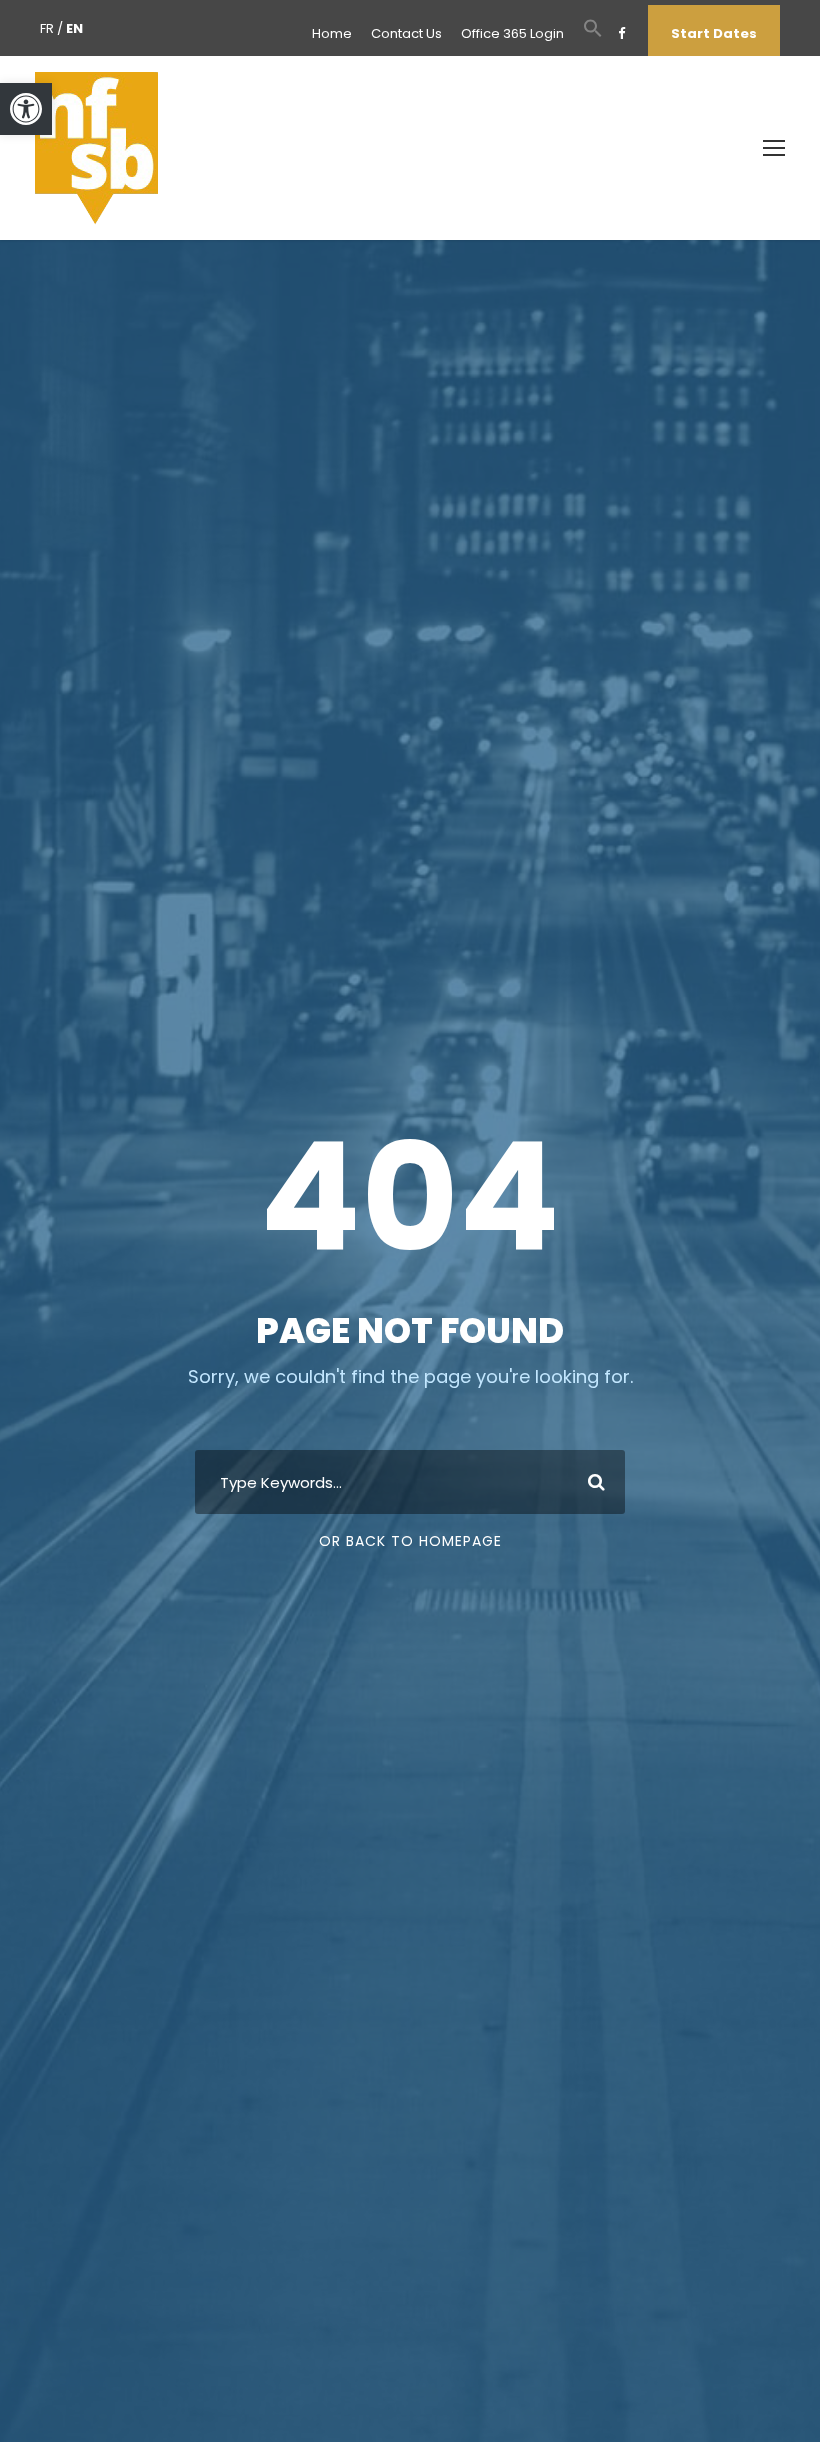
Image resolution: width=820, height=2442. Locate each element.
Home (332, 33)
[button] (26, 109)
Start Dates (714, 33)
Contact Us (406, 33)
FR (47, 28)
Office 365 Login (512, 33)
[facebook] (621, 33)
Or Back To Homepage (410, 1541)
